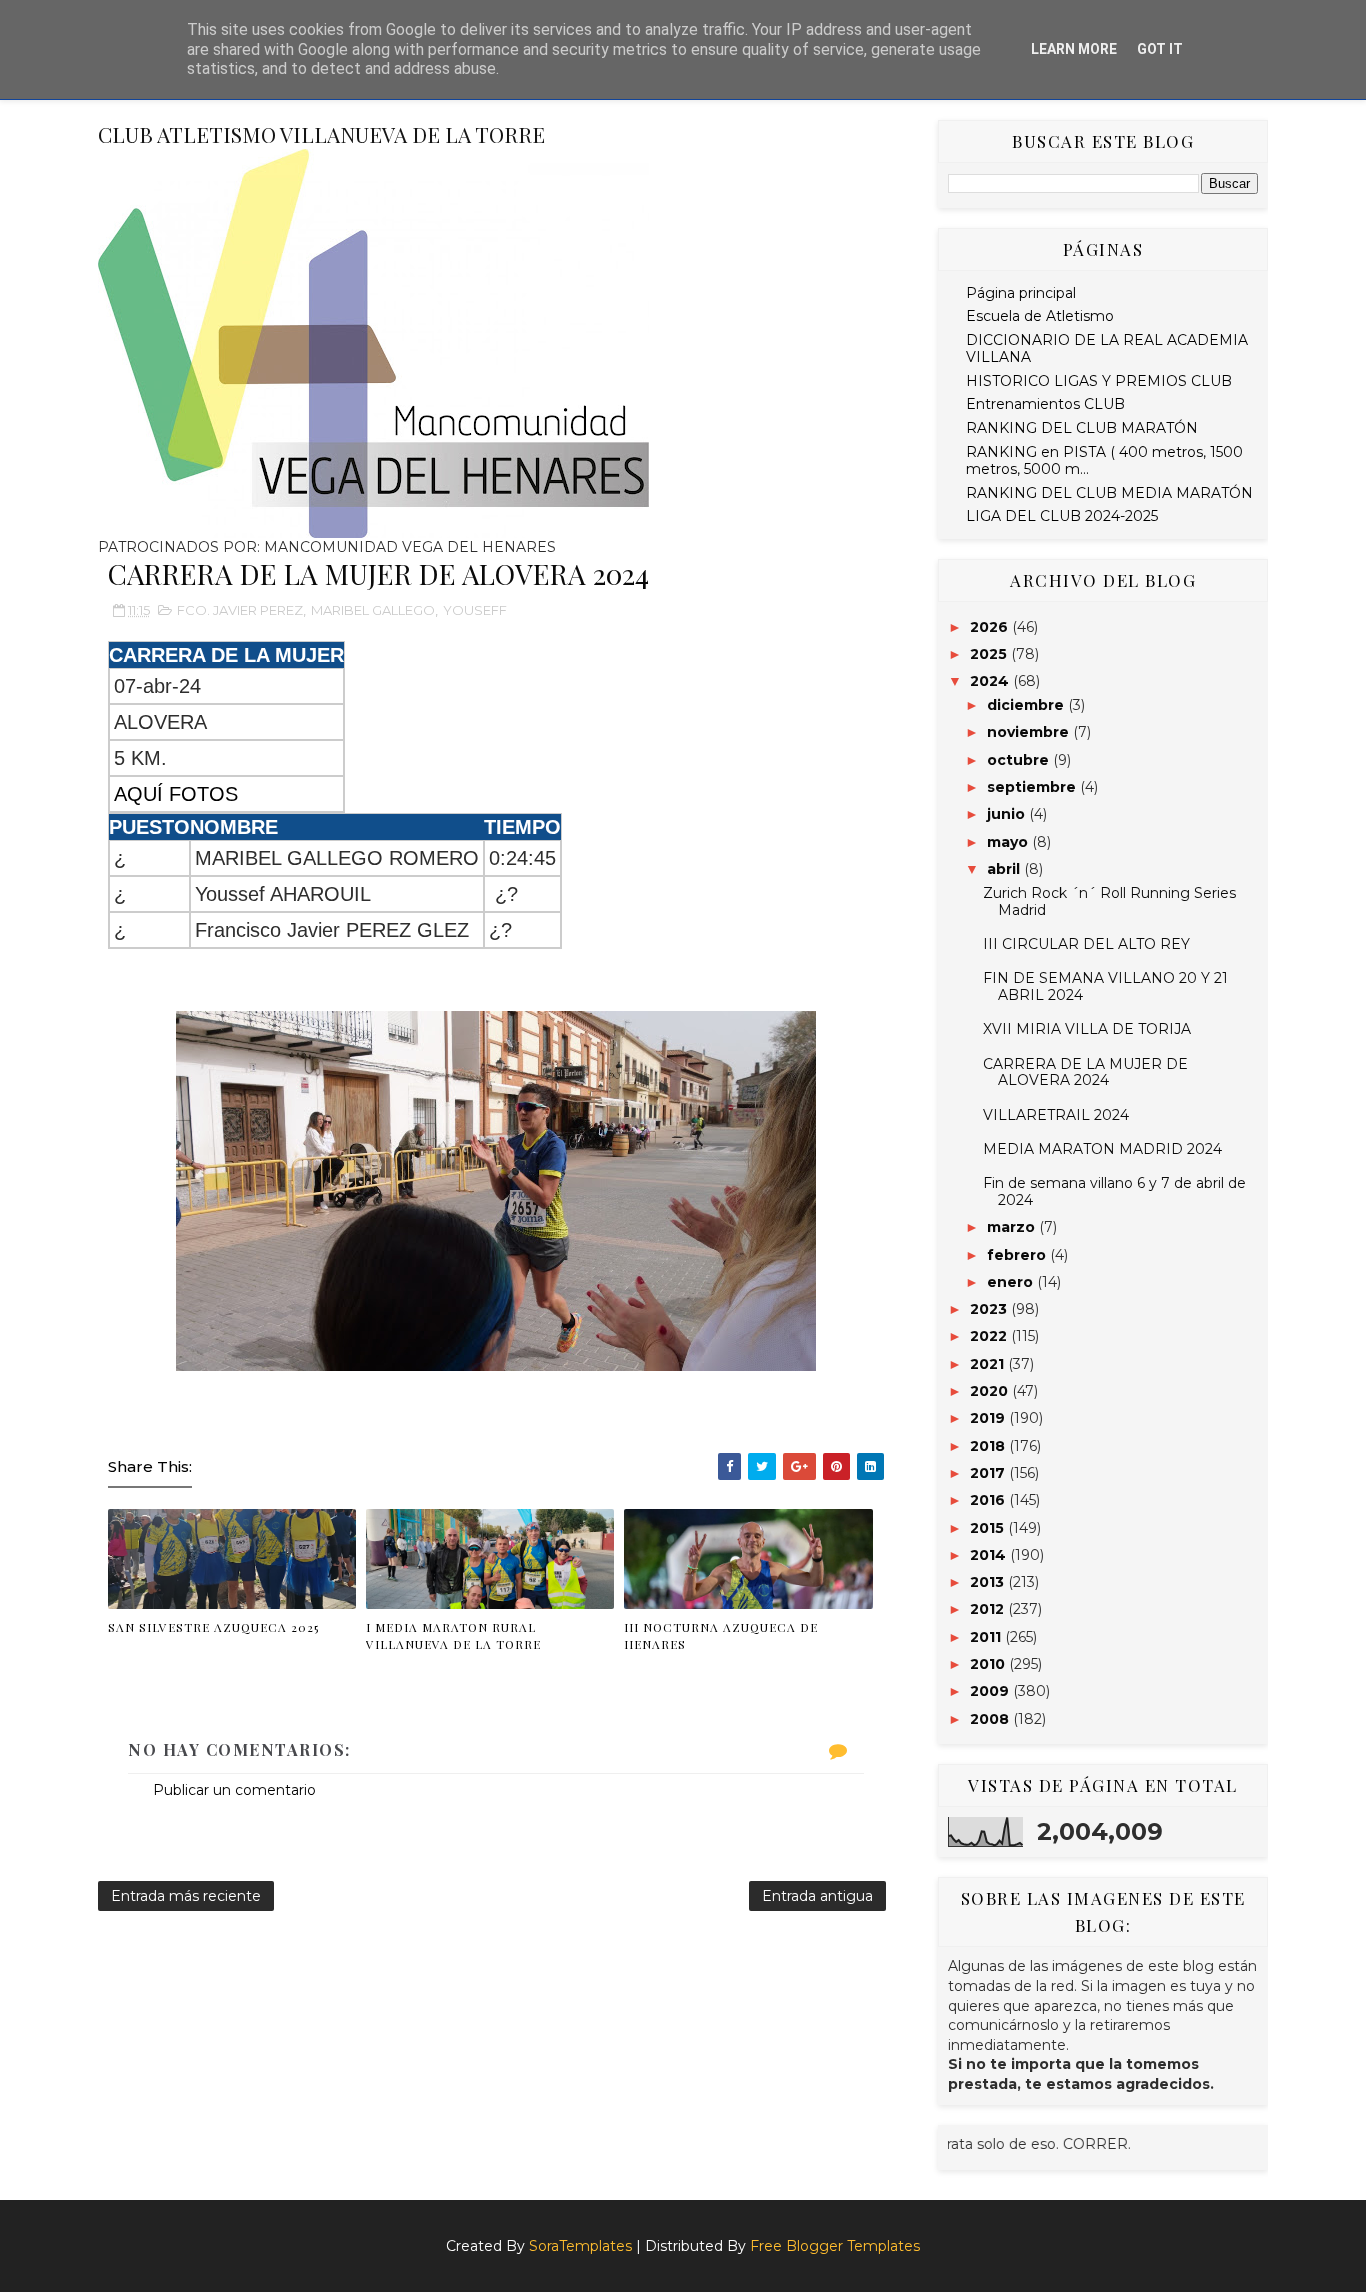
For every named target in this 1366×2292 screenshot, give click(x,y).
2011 (987, 1637)
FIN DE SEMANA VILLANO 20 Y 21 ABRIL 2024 (1105, 986)
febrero (1018, 1255)
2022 (990, 1336)
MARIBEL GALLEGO (373, 610)
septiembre (1033, 787)
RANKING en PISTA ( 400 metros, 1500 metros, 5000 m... (1104, 460)
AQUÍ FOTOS (176, 794)
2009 (991, 1691)
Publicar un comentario (234, 1790)
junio (1008, 814)
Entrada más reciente (186, 1896)
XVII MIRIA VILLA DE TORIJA (1087, 1029)
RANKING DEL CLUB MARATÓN (1082, 428)
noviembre (1030, 732)
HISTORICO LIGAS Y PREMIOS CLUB (1099, 381)
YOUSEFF (475, 610)
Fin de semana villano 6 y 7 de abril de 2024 (1114, 1191)
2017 (989, 1473)
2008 (991, 1719)
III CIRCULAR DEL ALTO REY (1086, 944)
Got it (1160, 49)
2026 (991, 627)
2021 (989, 1364)
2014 (990, 1555)
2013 (989, 1582)
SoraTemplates (580, 2246)
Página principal (1021, 293)
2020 (991, 1391)
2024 (991, 681)
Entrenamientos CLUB (1045, 404)
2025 (990, 654)
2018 (989, 1446)
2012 (989, 1609)
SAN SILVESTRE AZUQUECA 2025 (213, 1627)
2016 (989, 1500)
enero (1012, 1282)
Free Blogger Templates (835, 2246)
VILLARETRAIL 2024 (1056, 1115)
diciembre (1027, 705)
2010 (989, 1664)
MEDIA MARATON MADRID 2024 (1102, 1149)
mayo (1009, 842)
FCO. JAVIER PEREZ (240, 610)
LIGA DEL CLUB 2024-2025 (1062, 516)
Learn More (1074, 49)
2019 (989, 1418)
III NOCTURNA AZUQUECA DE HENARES (721, 1635)
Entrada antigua (817, 1896)
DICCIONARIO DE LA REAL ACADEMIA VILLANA (1107, 348)
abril (1005, 869)
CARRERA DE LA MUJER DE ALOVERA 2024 (1085, 1072)
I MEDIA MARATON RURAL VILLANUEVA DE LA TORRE (453, 1635)
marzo (1013, 1227)
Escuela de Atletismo (1040, 316)
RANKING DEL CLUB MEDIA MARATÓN (1109, 493)
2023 (990, 1309)
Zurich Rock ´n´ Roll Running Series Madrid (1109, 901)
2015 (989, 1528)
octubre (1020, 760)
